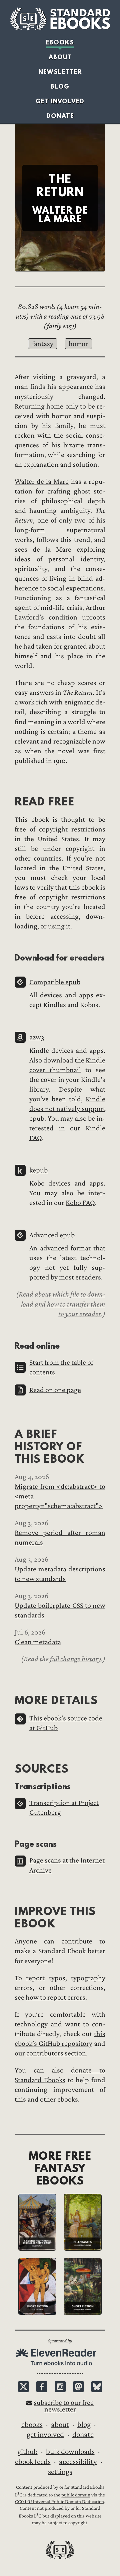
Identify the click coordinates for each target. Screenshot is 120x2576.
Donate (60, 116)
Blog (60, 86)
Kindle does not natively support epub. (67, 1109)
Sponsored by (60, 2341)
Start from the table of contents (61, 1367)
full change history (75, 1659)
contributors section (56, 2053)
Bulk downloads (70, 2452)
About (60, 57)
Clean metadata (38, 1642)
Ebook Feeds (33, 2462)
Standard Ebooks (60, 19)
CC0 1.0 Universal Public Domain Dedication (59, 2502)
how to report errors (55, 1997)
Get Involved (60, 101)
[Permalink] (9, 801)
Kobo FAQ (80, 1203)
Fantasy (43, 344)
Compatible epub (55, 982)
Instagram (60, 2387)
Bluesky (97, 2387)
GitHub (27, 2452)
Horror (78, 344)
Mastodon (78, 2387)
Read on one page (55, 1390)
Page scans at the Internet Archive (67, 1865)
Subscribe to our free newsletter (64, 2406)
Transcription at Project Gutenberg (64, 1808)
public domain (76, 2495)
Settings (60, 2472)
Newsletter (60, 72)
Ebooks (60, 42)
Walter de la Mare (42, 482)
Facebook (42, 2387)
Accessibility (78, 2462)
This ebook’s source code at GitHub (66, 1723)
